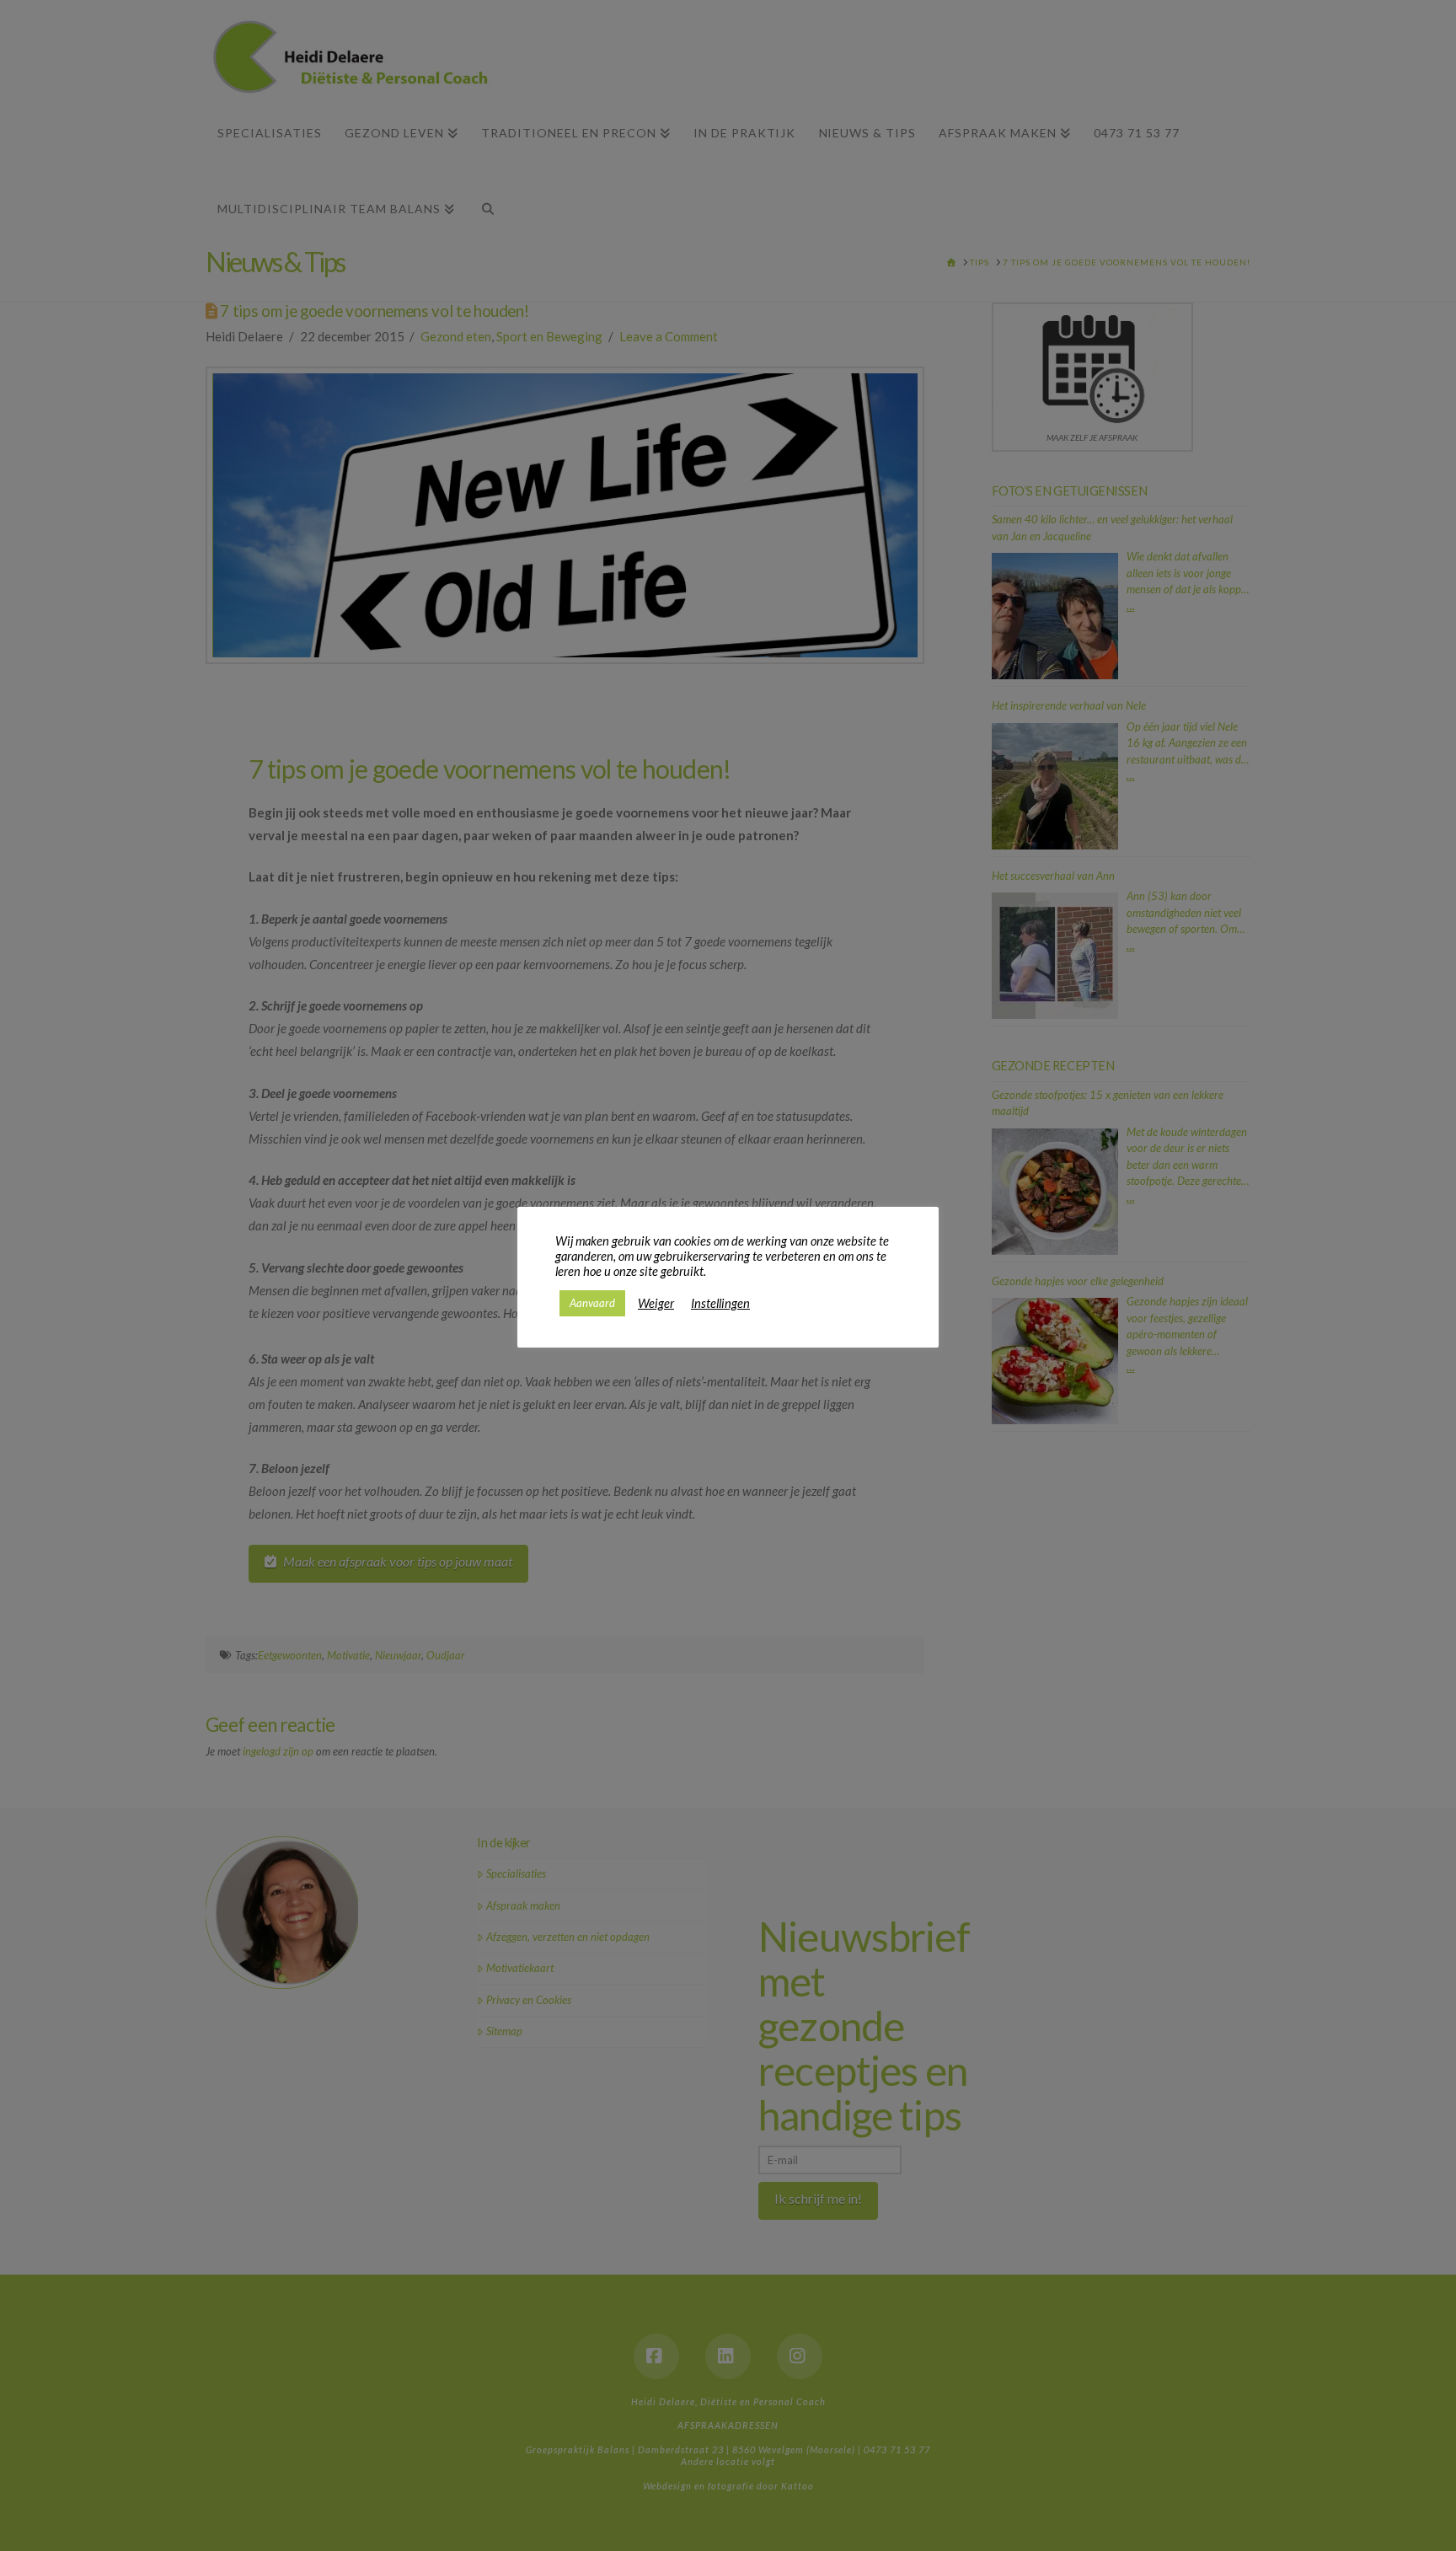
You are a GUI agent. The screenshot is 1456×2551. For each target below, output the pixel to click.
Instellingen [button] (720, 1303)
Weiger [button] (656, 1303)
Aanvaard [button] (592, 1303)
